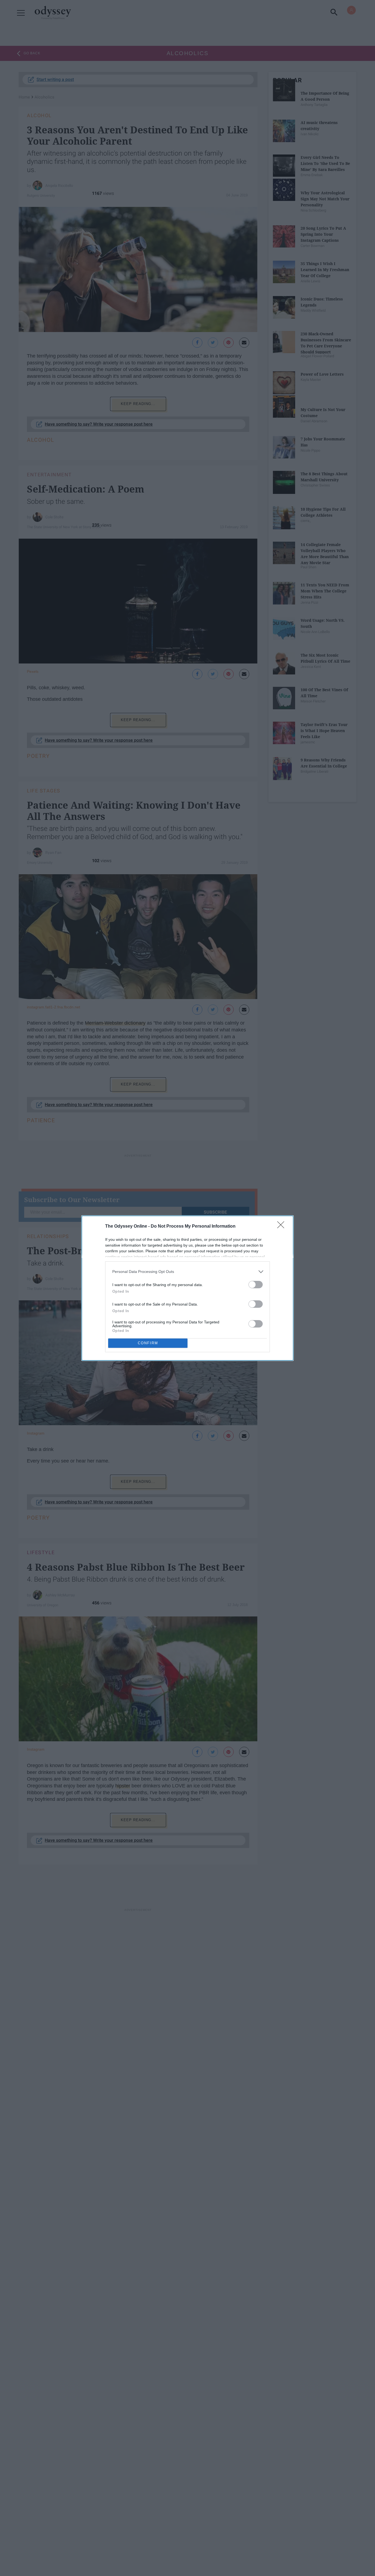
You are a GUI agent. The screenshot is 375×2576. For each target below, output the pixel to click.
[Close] (282, 1227)
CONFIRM (148, 1343)
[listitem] (187, 1272)
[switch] (256, 1285)
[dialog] (187, 1288)
